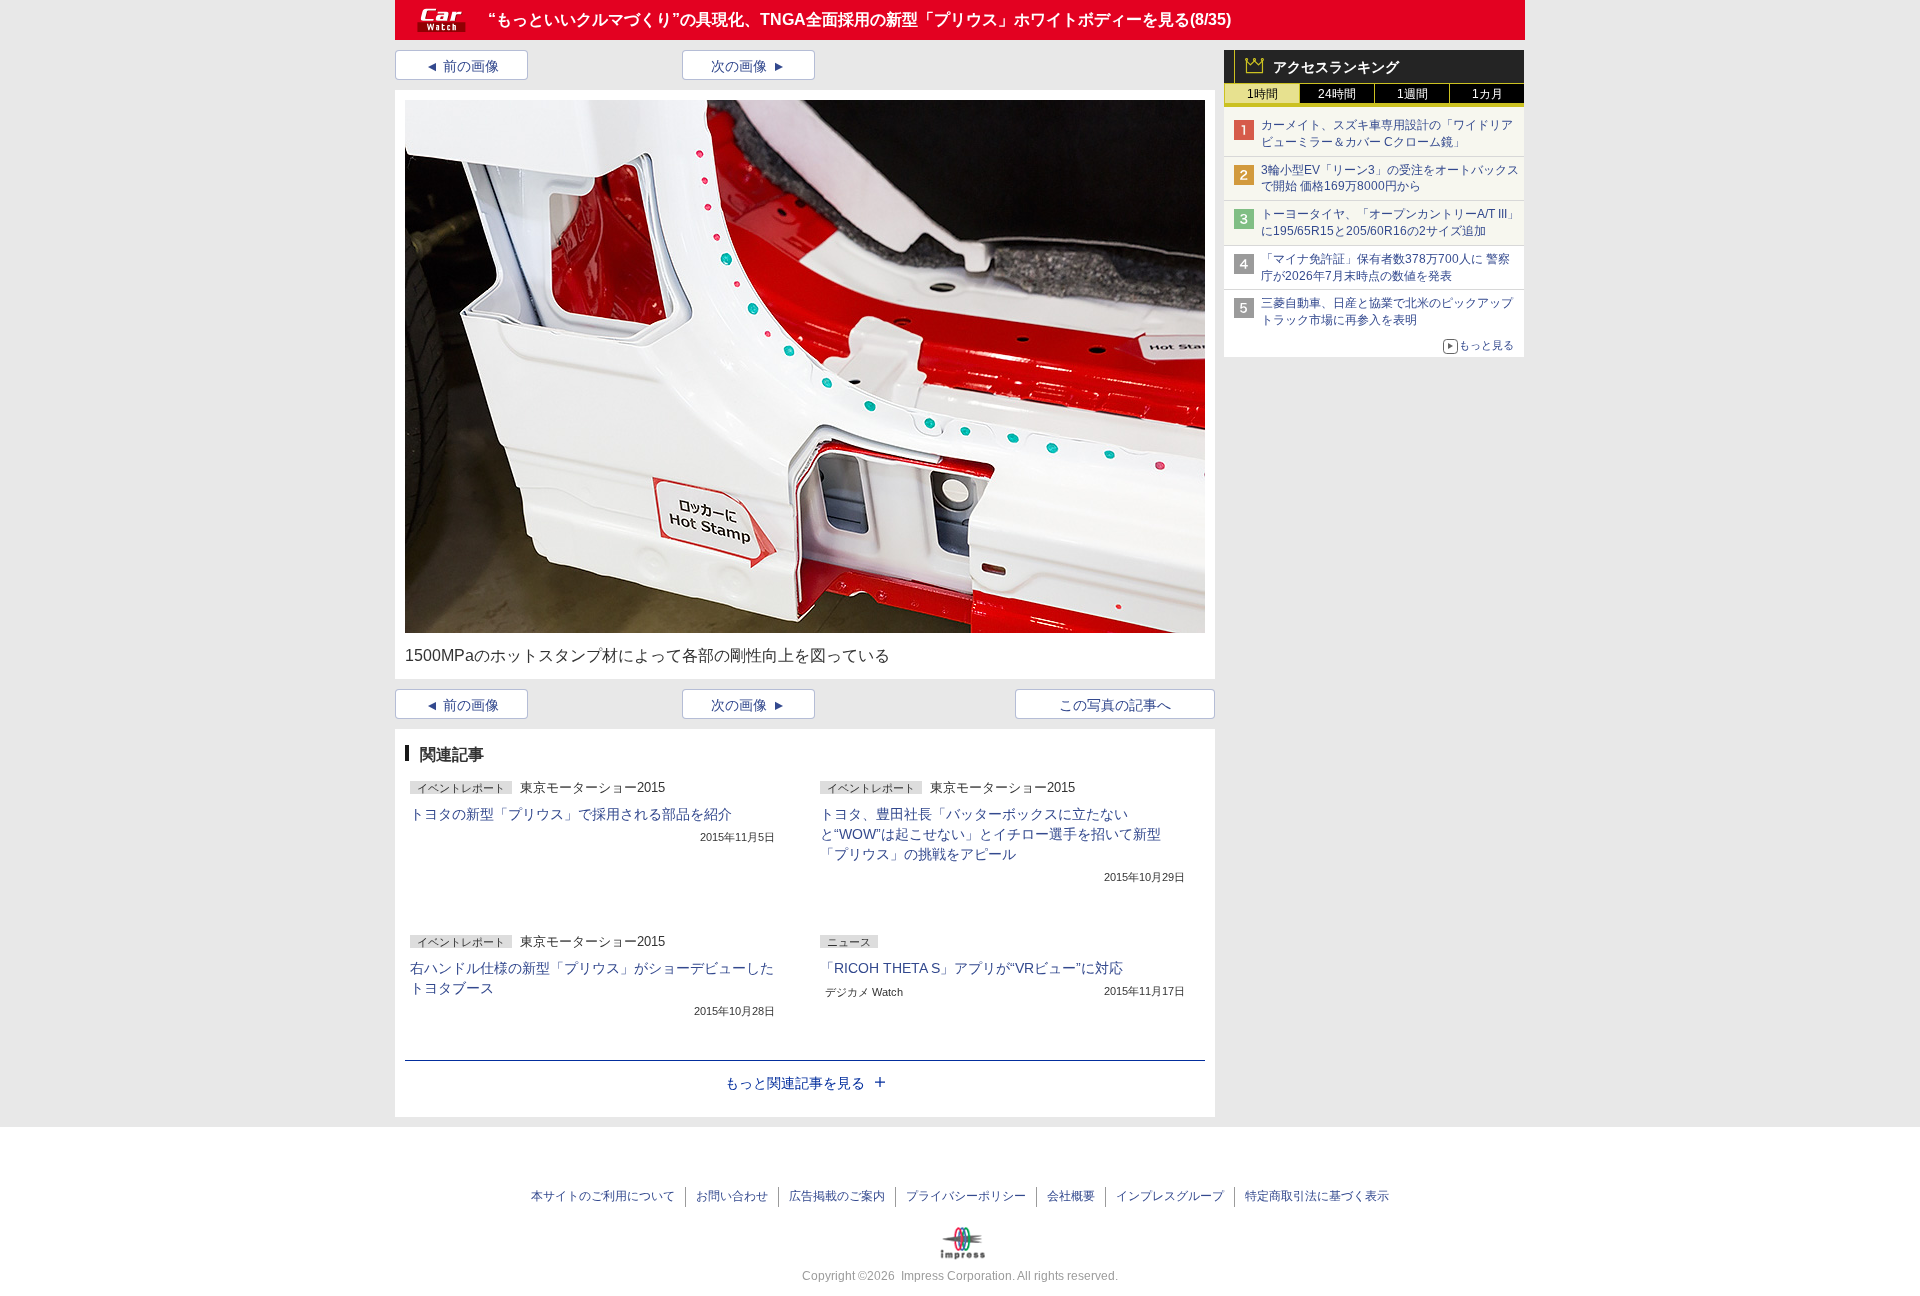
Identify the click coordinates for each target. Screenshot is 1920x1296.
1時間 (1262, 94)
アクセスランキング (1336, 67)
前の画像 (471, 66)
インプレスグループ (1170, 1196)
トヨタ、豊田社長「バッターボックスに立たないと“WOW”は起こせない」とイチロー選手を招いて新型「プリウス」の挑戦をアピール (990, 834)
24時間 (1337, 94)
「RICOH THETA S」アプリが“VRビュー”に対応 (971, 968)
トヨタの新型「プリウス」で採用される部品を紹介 (571, 814)
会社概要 (1071, 1196)
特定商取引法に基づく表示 (1317, 1196)
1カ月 (1487, 94)
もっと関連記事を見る (795, 1083)
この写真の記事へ (1115, 705)
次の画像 (739, 66)
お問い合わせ (732, 1196)
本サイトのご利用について (603, 1196)
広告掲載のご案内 (837, 1196)
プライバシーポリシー (966, 1196)
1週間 (1412, 94)
